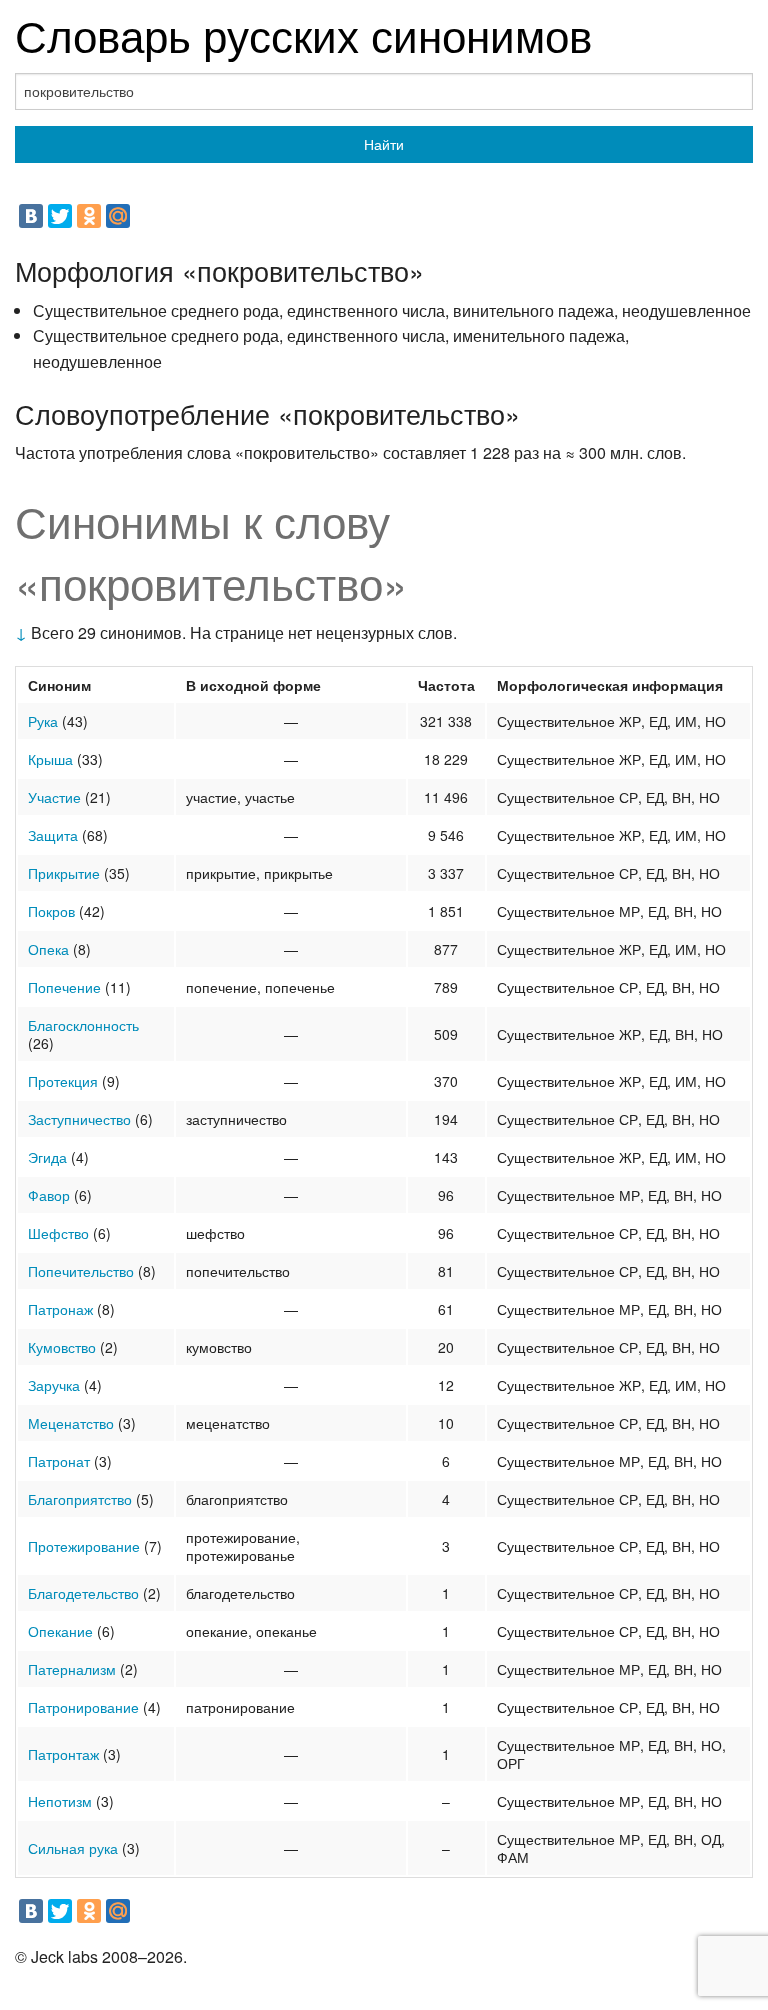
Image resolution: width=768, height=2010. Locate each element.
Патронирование (83, 1707)
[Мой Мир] (118, 216)
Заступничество (79, 1119)
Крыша (50, 759)
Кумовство (62, 1347)
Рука (43, 721)
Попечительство (81, 1271)
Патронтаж (63, 1754)
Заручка (54, 1385)
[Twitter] (60, 216)
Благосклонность (83, 1025)
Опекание (60, 1631)
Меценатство (71, 1423)
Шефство (58, 1233)
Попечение (64, 987)
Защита (53, 835)
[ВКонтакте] (31, 216)
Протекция (63, 1081)
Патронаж (60, 1309)
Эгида (47, 1157)
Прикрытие (64, 873)
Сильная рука (73, 1848)
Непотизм (60, 1801)
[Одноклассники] (89, 216)
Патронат (59, 1461)
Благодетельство (83, 1593)
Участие (54, 797)
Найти (384, 144)
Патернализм (72, 1669)
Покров (51, 911)
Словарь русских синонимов (303, 33)
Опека (48, 949)
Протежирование (84, 1546)
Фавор (49, 1195)
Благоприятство (80, 1499)
